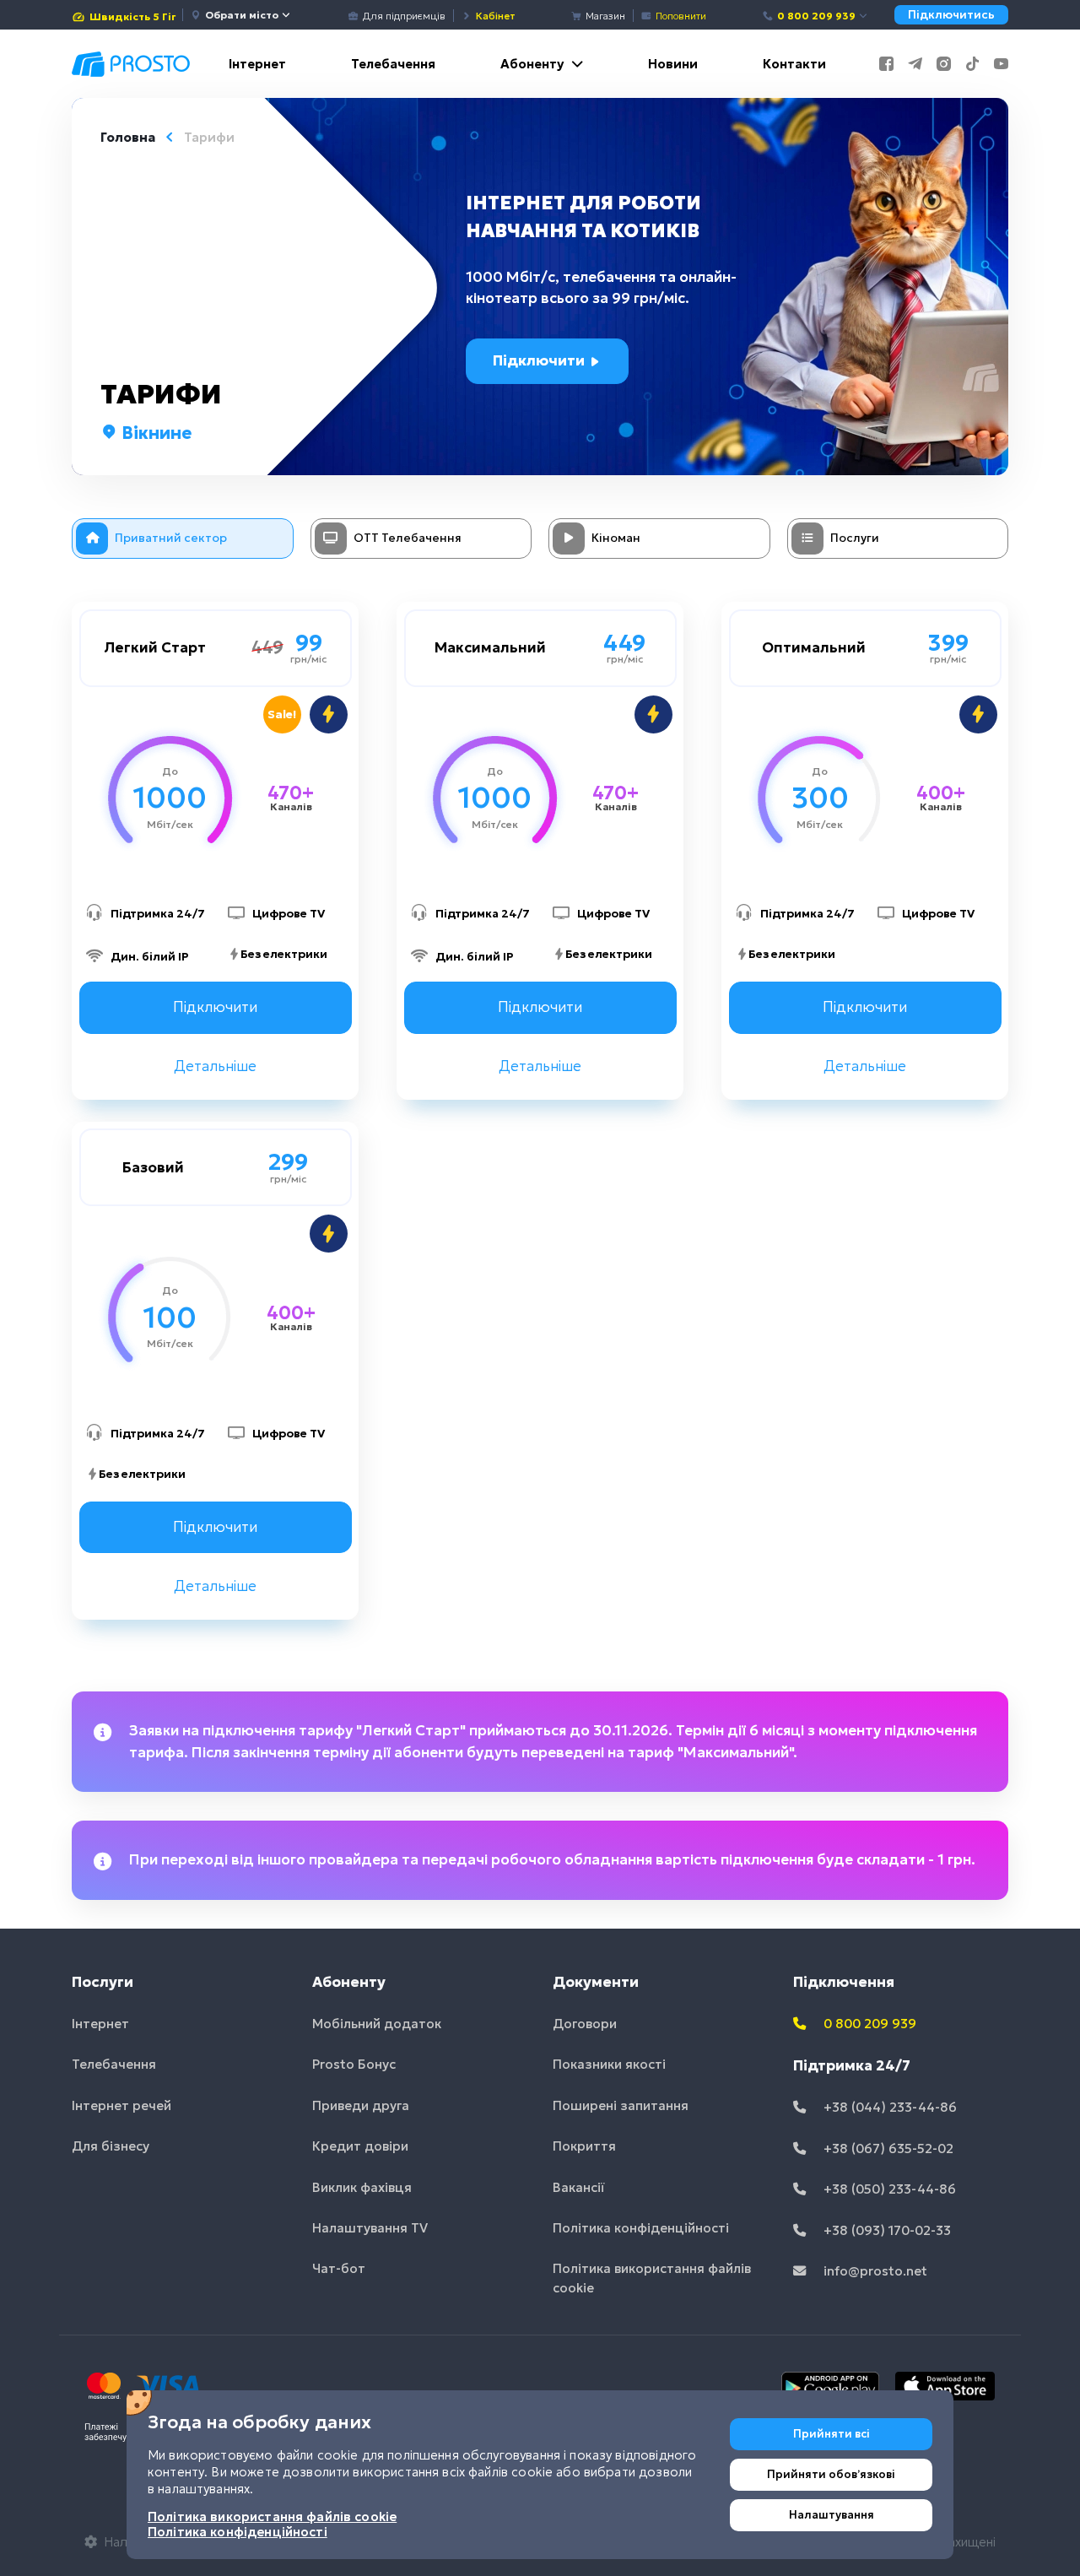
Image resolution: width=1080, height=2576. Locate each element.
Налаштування (832, 2515)
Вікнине (154, 433)
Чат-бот (339, 2268)
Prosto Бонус (354, 2064)
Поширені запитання (621, 2105)
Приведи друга (361, 2105)
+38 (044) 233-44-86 (888, 2107)
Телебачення (393, 64)
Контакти (794, 64)
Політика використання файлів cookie (652, 2278)
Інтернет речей (121, 2105)
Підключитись (951, 15)
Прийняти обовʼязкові (831, 2474)
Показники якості (609, 2064)
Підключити (540, 360)
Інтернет (257, 64)
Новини (673, 64)
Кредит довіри (360, 2146)
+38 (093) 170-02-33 (886, 2230)
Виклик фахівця (362, 2187)
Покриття (584, 2146)
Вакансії (579, 2187)
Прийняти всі (832, 2434)
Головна (128, 137)
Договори (585, 2024)
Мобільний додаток (377, 2024)
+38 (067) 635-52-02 (887, 2148)
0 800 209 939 (816, 16)
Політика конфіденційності (641, 2228)
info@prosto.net (874, 2271)
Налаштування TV (370, 2228)
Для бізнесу (111, 2146)
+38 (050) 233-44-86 (888, 2189)
